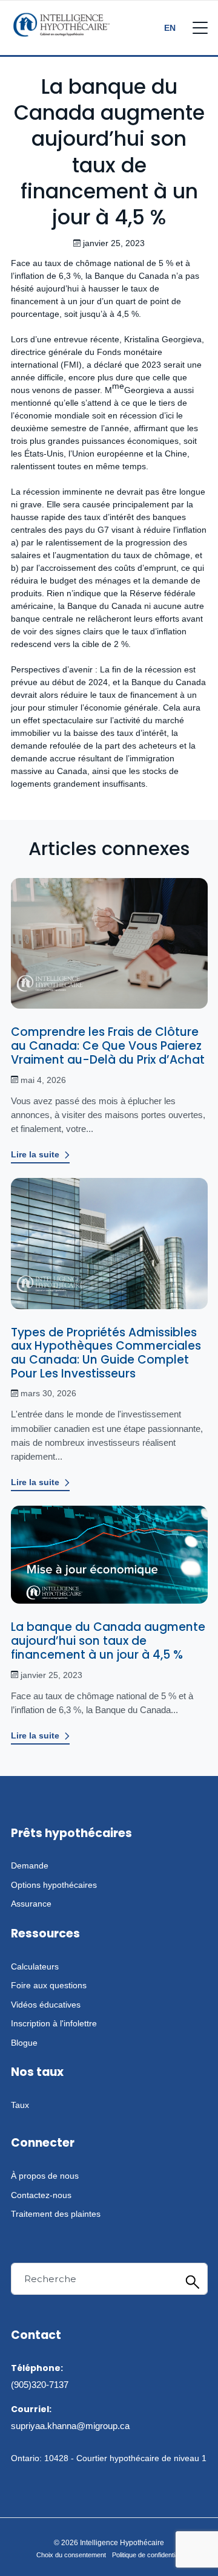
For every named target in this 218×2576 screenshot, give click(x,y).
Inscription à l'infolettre (54, 2023)
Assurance (31, 1904)
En (170, 28)
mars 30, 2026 (48, 1393)
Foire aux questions (49, 1985)
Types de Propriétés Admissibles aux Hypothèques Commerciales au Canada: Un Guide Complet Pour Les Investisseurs (106, 1353)
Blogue (24, 2043)
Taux (20, 2105)
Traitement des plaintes (56, 2214)
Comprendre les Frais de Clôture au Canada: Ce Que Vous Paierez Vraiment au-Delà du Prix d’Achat (108, 1046)
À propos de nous (45, 2176)
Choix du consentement (71, 2555)
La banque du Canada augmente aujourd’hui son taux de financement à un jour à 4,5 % (108, 1641)
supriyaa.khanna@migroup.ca (70, 2426)
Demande (30, 1865)
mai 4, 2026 (43, 1080)
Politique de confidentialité (149, 2555)
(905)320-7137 (40, 2385)
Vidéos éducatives (46, 2005)
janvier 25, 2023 (51, 1675)
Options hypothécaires (54, 1885)
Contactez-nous (41, 2195)
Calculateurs (35, 1966)
